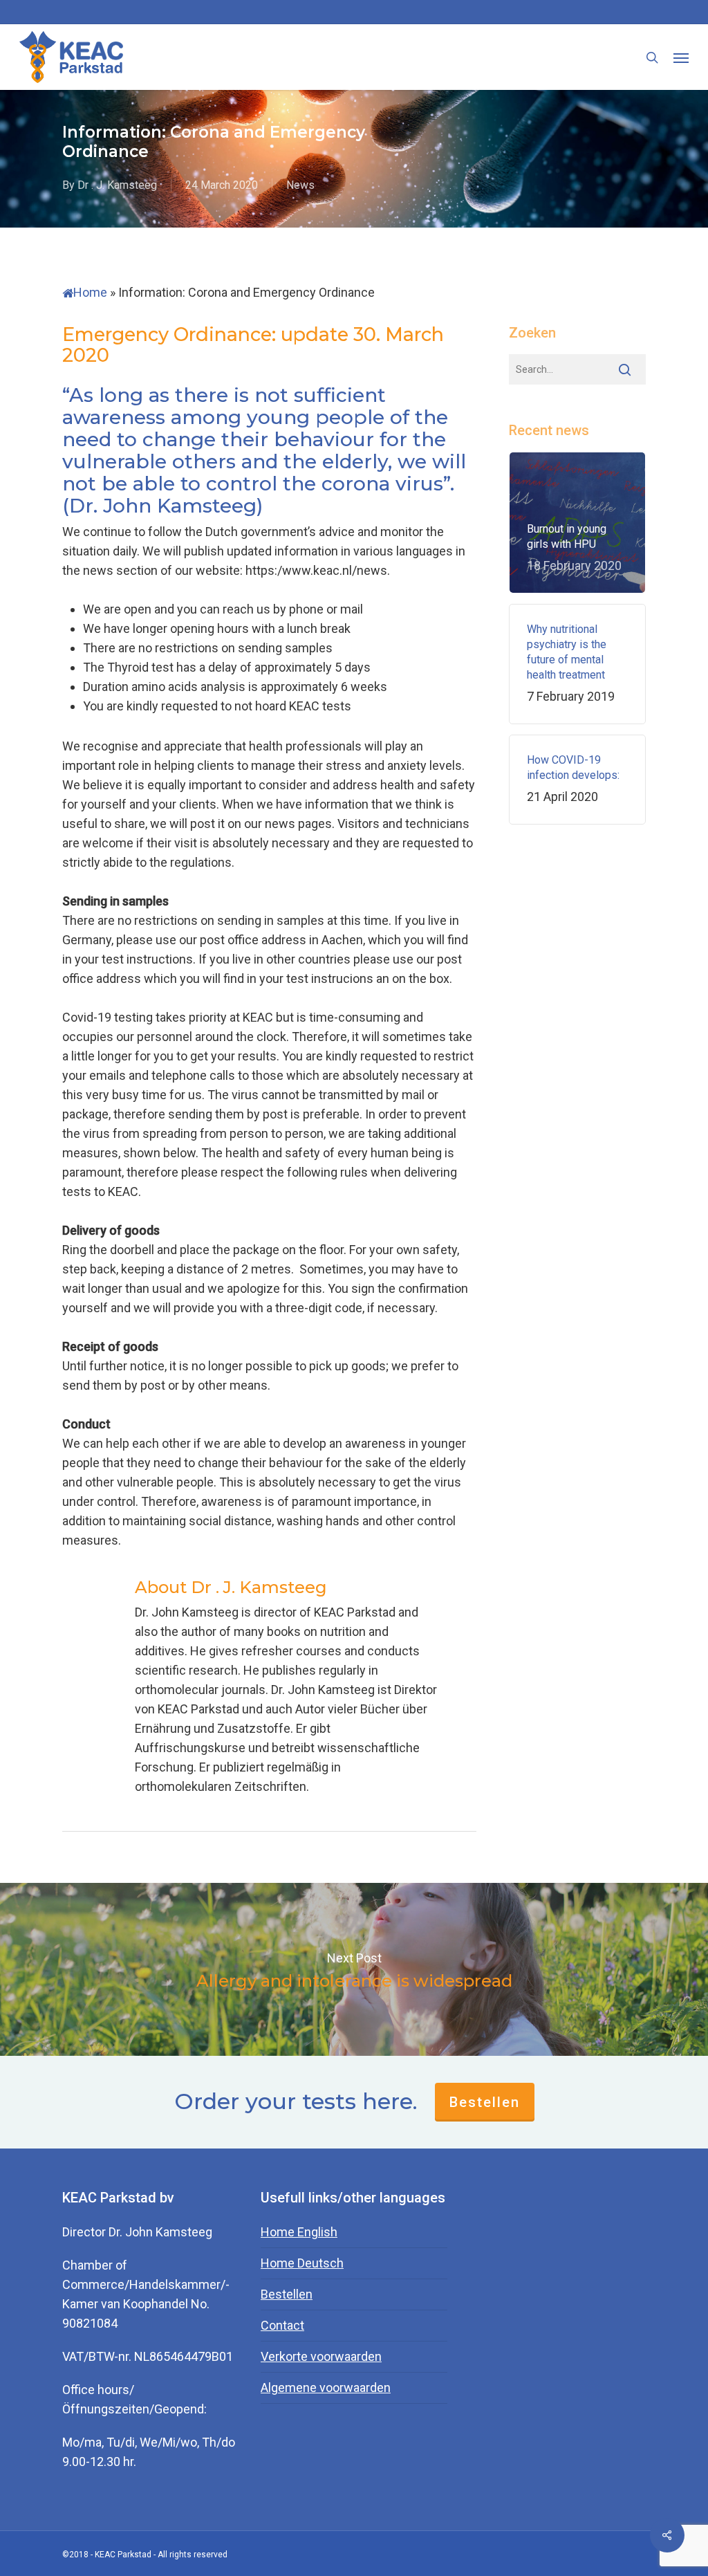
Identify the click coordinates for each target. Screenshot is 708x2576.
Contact (282, 2325)
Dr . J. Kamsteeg (117, 185)
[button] (681, 57)
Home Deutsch (302, 2263)
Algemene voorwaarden (326, 2388)
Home (90, 292)
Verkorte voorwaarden (321, 2356)
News (300, 185)
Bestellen (485, 2102)
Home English (299, 2232)
